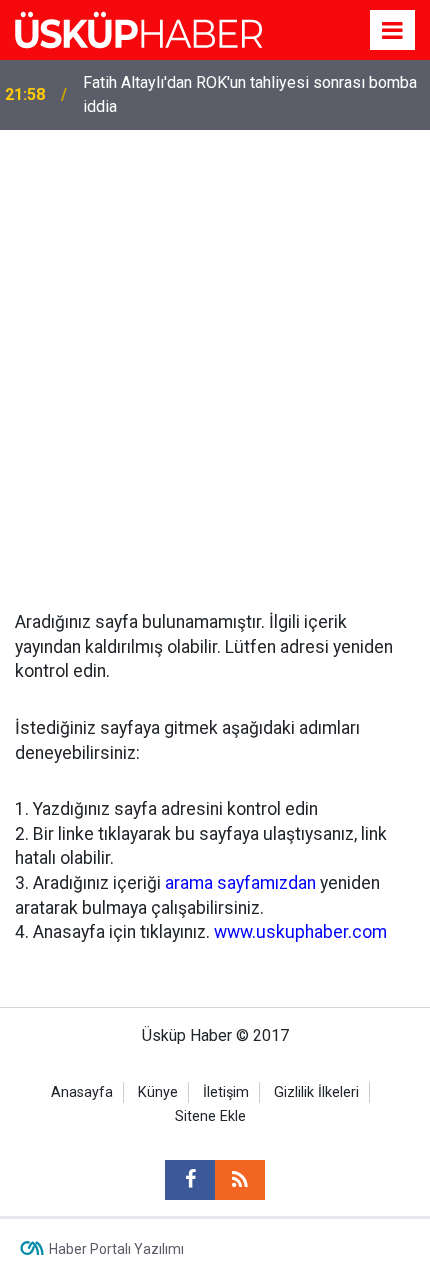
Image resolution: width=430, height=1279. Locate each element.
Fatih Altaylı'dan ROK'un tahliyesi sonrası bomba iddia (250, 94)
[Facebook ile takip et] (190, 1180)
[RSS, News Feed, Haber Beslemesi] (240, 1180)
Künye (158, 1092)
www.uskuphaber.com (300, 932)
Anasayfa (82, 1092)
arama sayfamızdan (240, 883)
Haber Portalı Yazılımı (116, 1249)
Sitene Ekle (210, 1116)
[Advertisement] (215, 355)
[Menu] (393, 31)
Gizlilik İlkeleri (316, 1092)
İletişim (226, 1092)
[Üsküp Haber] (140, 28)
